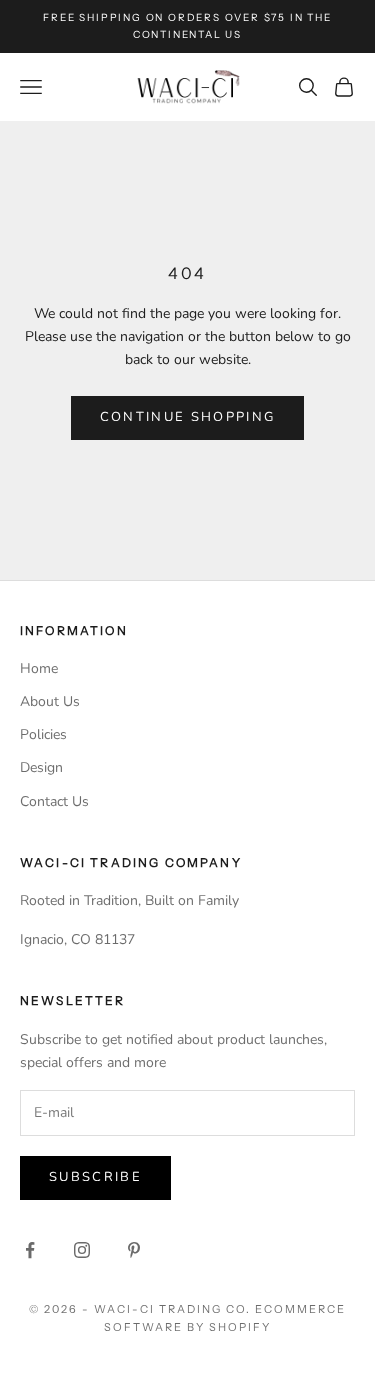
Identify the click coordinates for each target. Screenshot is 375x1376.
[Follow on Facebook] (30, 1250)
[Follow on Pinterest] (134, 1250)
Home (39, 668)
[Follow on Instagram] (82, 1250)
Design (41, 767)
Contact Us (54, 801)
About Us (50, 701)
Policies (43, 734)
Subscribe (95, 1177)
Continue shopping (188, 417)
